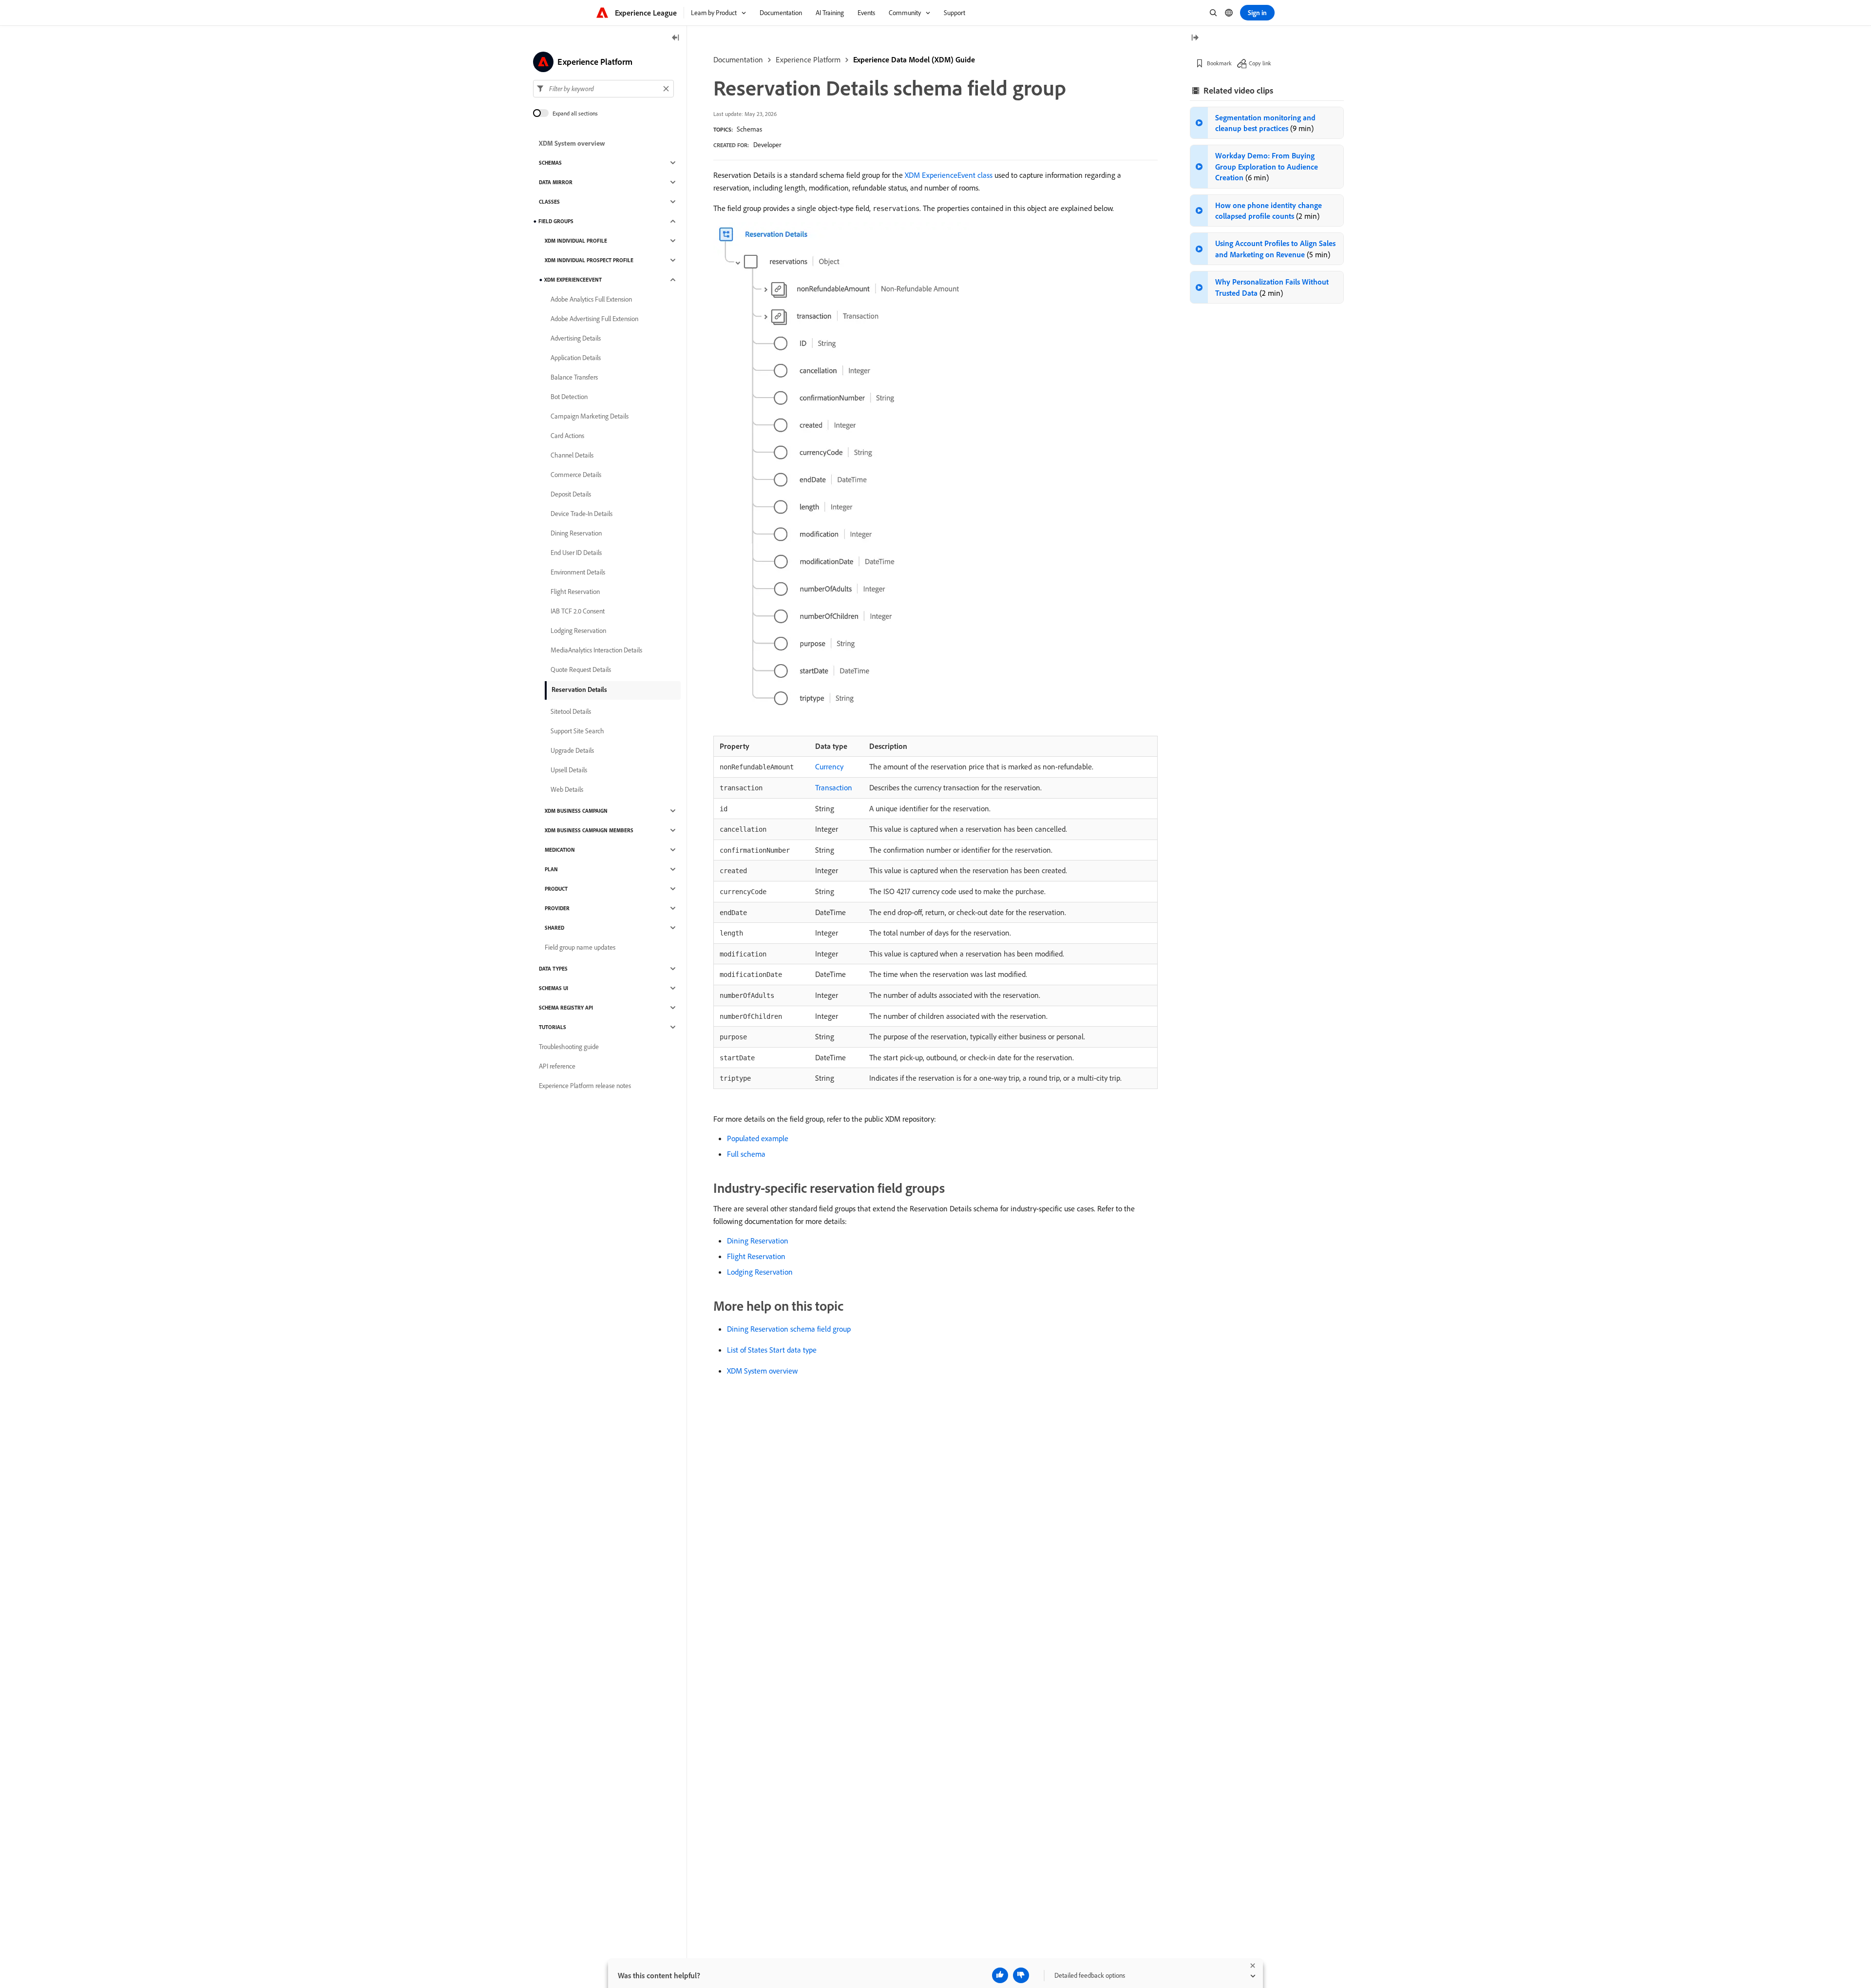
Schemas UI (554, 988)
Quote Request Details (581, 669)
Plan (551, 869)
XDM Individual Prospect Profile (589, 260)
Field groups (556, 221)
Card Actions (567, 436)
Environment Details (578, 572)
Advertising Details (576, 338)
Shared (554, 928)
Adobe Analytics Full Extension (591, 299)
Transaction (834, 787)
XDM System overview (762, 1371)
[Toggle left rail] (676, 38)
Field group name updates (580, 947)
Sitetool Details (571, 711)
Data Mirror (556, 182)
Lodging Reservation (760, 1272)
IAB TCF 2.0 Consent (578, 611)
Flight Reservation (756, 1256)
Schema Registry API (566, 1008)
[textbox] (603, 89)
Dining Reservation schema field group (789, 1329)
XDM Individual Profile (576, 241)
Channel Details (572, 455)
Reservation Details (579, 689)
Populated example (758, 1138)
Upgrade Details (572, 750)
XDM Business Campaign (576, 811)
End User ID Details (576, 553)
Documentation (738, 59)
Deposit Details (571, 494)
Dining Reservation (758, 1241)
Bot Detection (569, 397)
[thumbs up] (1000, 1975)
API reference (557, 1066)
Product (556, 889)
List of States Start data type (772, 1350)
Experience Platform (808, 59)
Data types (553, 969)
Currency (829, 766)
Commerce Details (576, 475)
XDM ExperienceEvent (573, 280)
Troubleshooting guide (569, 1047)
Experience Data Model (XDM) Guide (914, 59)
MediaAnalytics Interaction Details (596, 650)
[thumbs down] (1021, 1975)
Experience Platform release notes (585, 1086)
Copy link (1260, 63)
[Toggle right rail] (1195, 38)
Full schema (746, 1154)
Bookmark (1219, 63)
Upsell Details (569, 770)
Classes (549, 202)
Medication (560, 850)
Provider (557, 908)
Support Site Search (577, 731)
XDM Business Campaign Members (589, 830)
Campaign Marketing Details (590, 416)
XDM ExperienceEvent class (949, 175)
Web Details (567, 789)
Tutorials (553, 1027)
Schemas (749, 129)
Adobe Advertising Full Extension (594, 319)
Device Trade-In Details (582, 514)
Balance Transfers (574, 377)
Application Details (576, 358)
